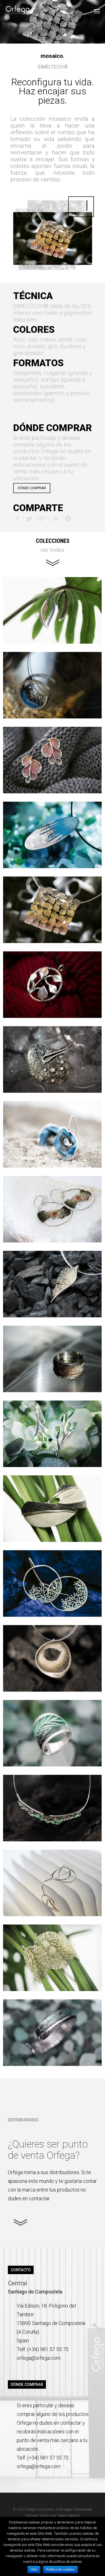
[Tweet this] (30, 519)
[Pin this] (68, 519)
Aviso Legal (63, 2509)
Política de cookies (60, 2570)
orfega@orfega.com (39, 2358)
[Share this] (18, 519)
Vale (34, 2570)
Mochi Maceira (69, 2516)
